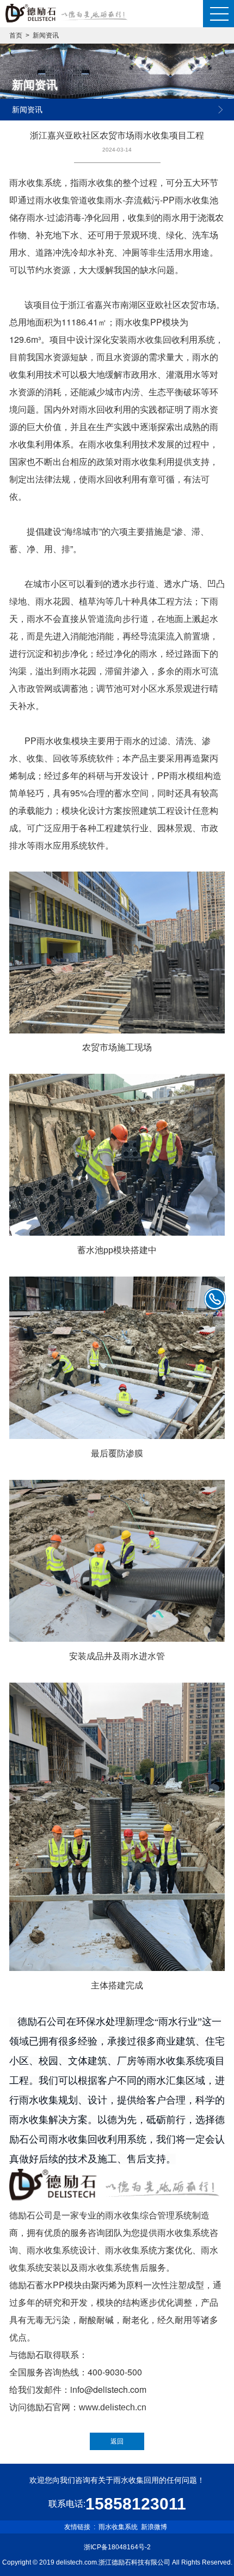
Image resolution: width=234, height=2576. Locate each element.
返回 (117, 2441)
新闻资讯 (46, 35)
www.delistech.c (110, 2407)
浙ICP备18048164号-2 (117, 2547)
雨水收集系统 (118, 2527)
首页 (16, 35)
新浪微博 (154, 2527)
